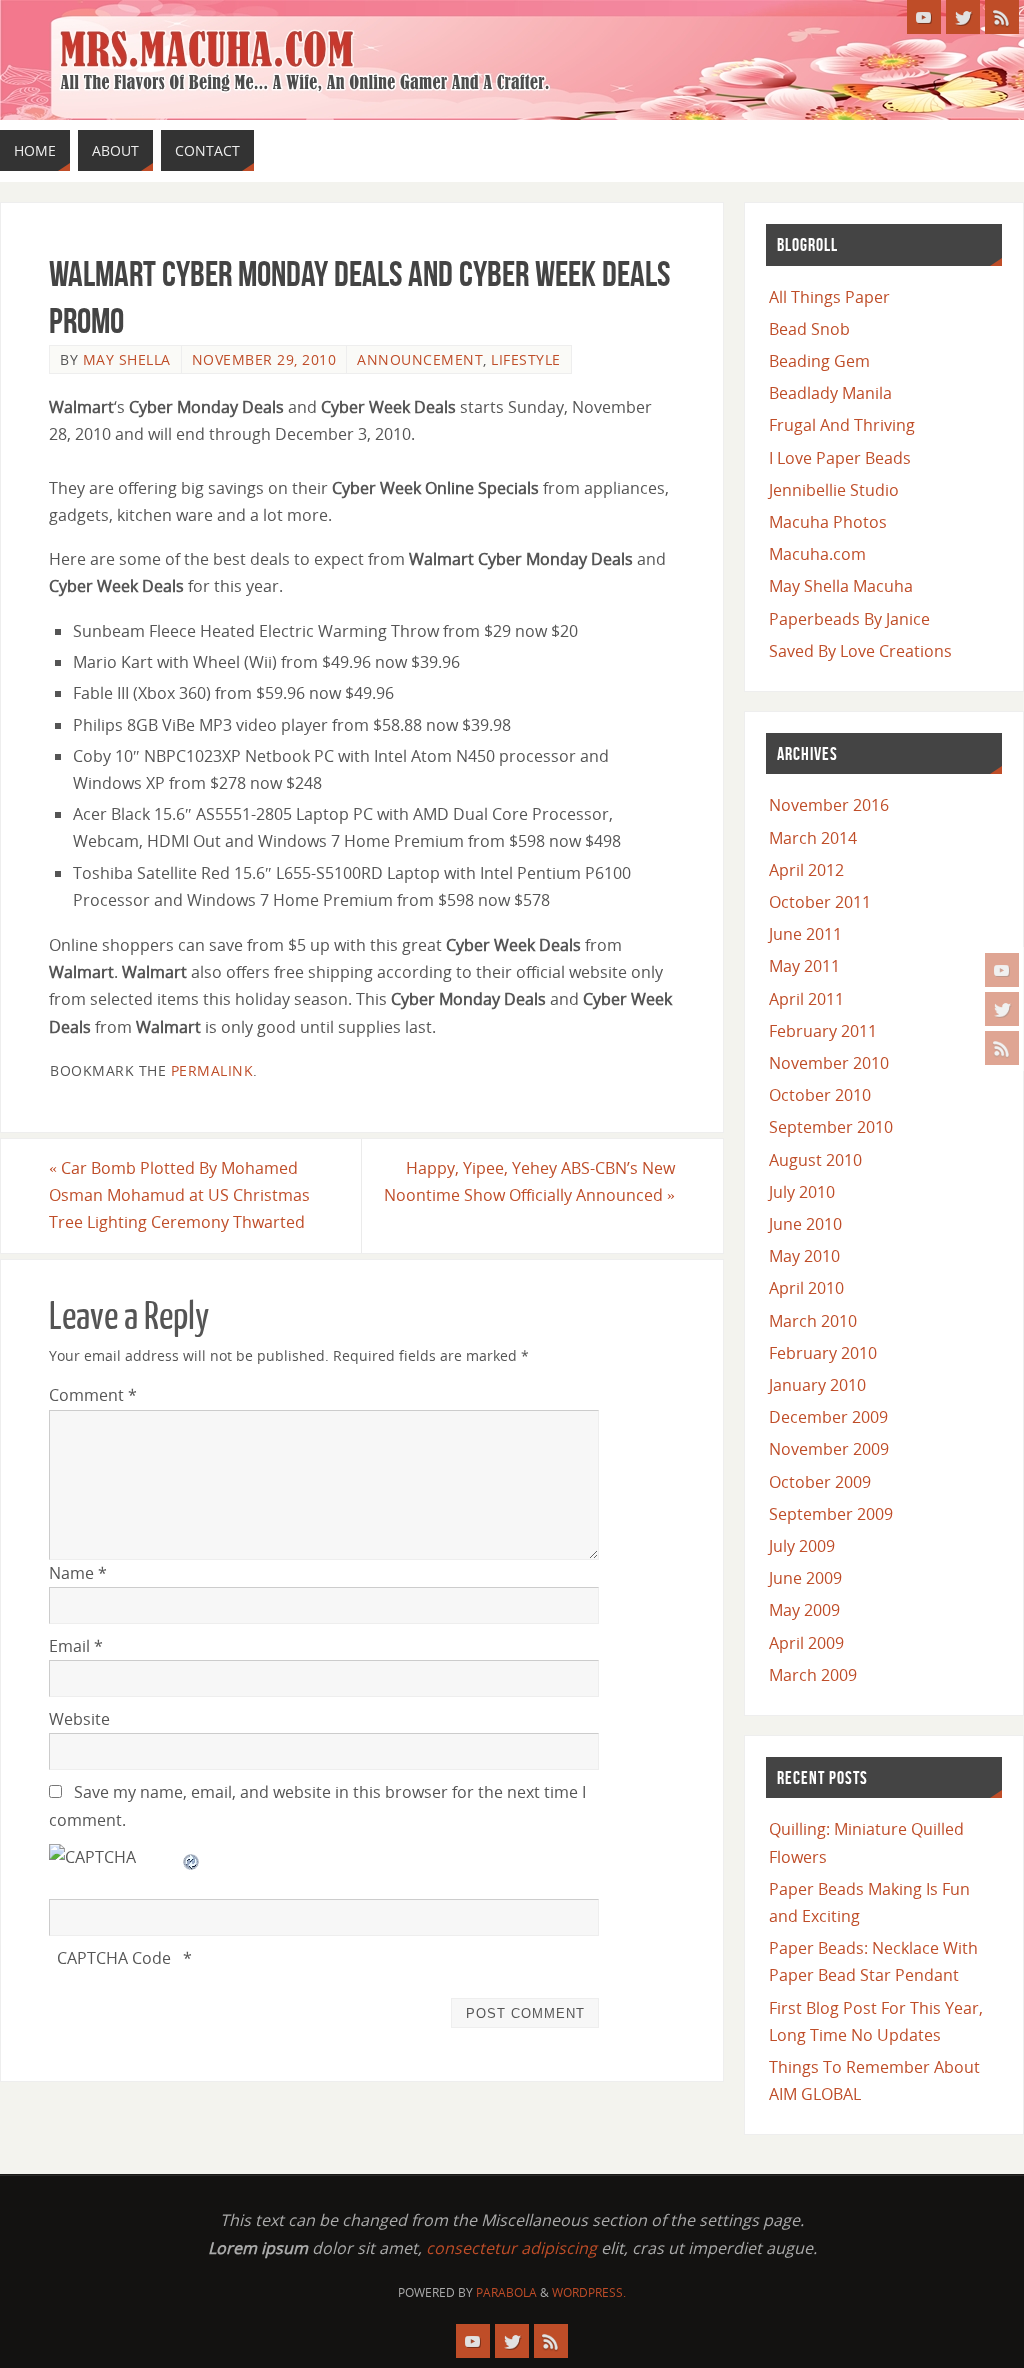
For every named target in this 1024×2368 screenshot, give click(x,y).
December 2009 (828, 1417)
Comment (93, 1395)
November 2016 (829, 805)
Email (76, 1646)
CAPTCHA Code (114, 1958)
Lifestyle (526, 359)
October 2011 (820, 902)
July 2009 (802, 1546)
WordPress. (589, 2292)
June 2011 (805, 934)
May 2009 (804, 1610)
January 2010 (817, 1385)
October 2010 (820, 1095)
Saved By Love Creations (860, 651)
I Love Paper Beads (840, 458)
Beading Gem (819, 361)
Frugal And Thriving (842, 425)
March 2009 (813, 1675)
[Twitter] (1002, 1009)
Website (79, 1719)
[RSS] (1002, 1048)
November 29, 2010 (264, 359)
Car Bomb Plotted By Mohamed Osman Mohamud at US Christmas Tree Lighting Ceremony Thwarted (179, 1195)
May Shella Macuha (841, 586)
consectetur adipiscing (511, 2248)
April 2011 (806, 999)
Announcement (420, 359)
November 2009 (829, 1449)
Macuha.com (817, 554)
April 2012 (806, 870)
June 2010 (805, 1224)
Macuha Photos (828, 522)
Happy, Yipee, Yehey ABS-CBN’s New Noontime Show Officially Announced (529, 1181)
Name (78, 1573)
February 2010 (823, 1353)
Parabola (506, 2292)
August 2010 (815, 1160)
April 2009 (806, 1643)
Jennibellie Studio (834, 490)
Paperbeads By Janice (849, 619)
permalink (212, 1070)
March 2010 (813, 1321)
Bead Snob (809, 329)
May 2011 (804, 966)
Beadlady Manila (830, 393)
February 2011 (823, 1031)
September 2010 (831, 1127)
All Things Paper (829, 297)
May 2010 (804, 1256)
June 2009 (805, 1578)
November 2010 (829, 1063)
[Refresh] (192, 1857)
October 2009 (820, 1482)
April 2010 (806, 1288)
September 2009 (831, 1514)
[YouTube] (1002, 970)
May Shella (127, 359)
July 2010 (802, 1192)
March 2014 (813, 838)
